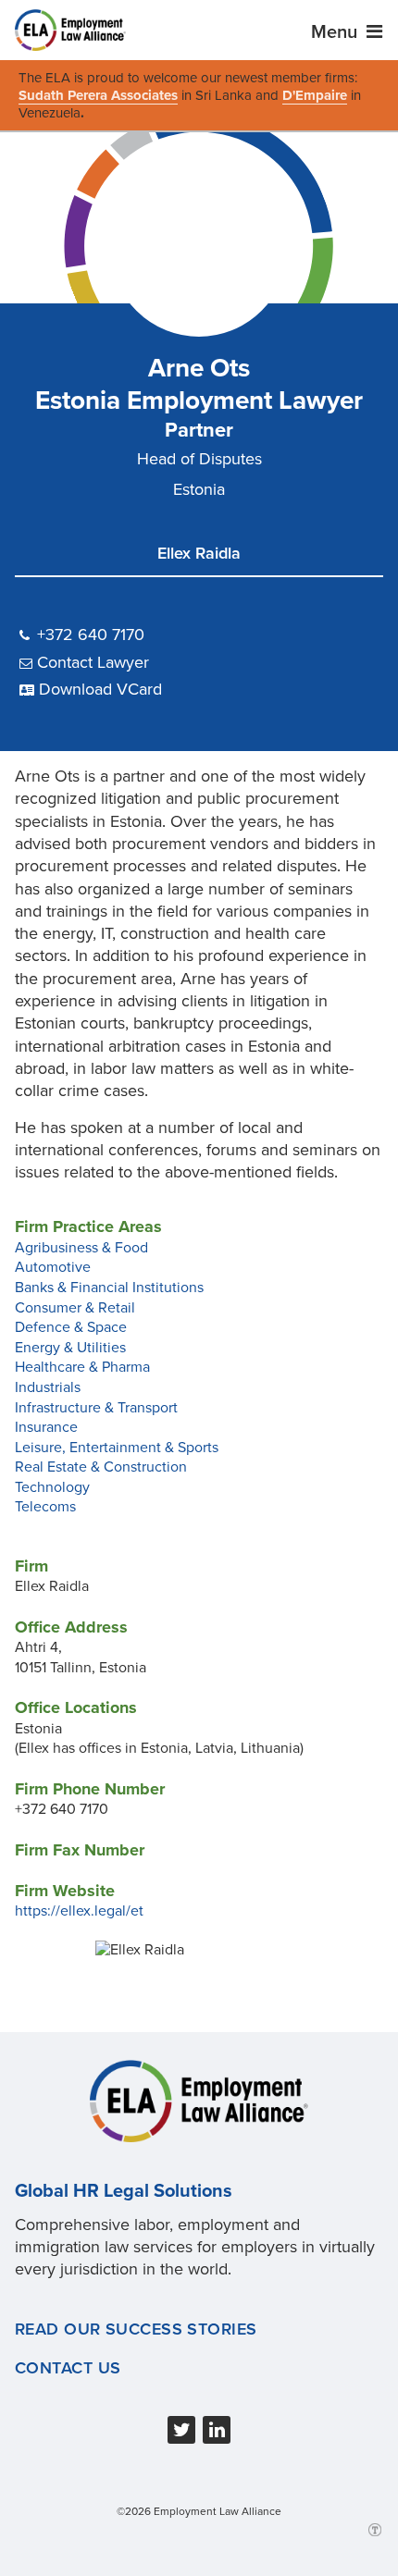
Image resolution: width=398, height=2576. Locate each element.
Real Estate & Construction (101, 1467)
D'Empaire (315, 95)
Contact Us (68, 2368)
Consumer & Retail (75, 1308)
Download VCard (100, 689)
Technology (52, 1487)
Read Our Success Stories (136, 2329)
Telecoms (45, 1507)
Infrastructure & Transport (96, 1408)
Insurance (46, 1427)
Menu (336, 32)
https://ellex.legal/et (79, 1911)
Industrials (48, 1387)
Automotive (53, 1267)
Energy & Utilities (70, 1348)
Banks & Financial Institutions (109, 1288)
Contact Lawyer (93, 662)
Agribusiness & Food (81, 1248)
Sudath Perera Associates (98, 95)
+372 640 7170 (91, 635)
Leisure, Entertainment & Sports (117, 1448)
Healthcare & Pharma (82, 1367)
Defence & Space (71, 1327)
